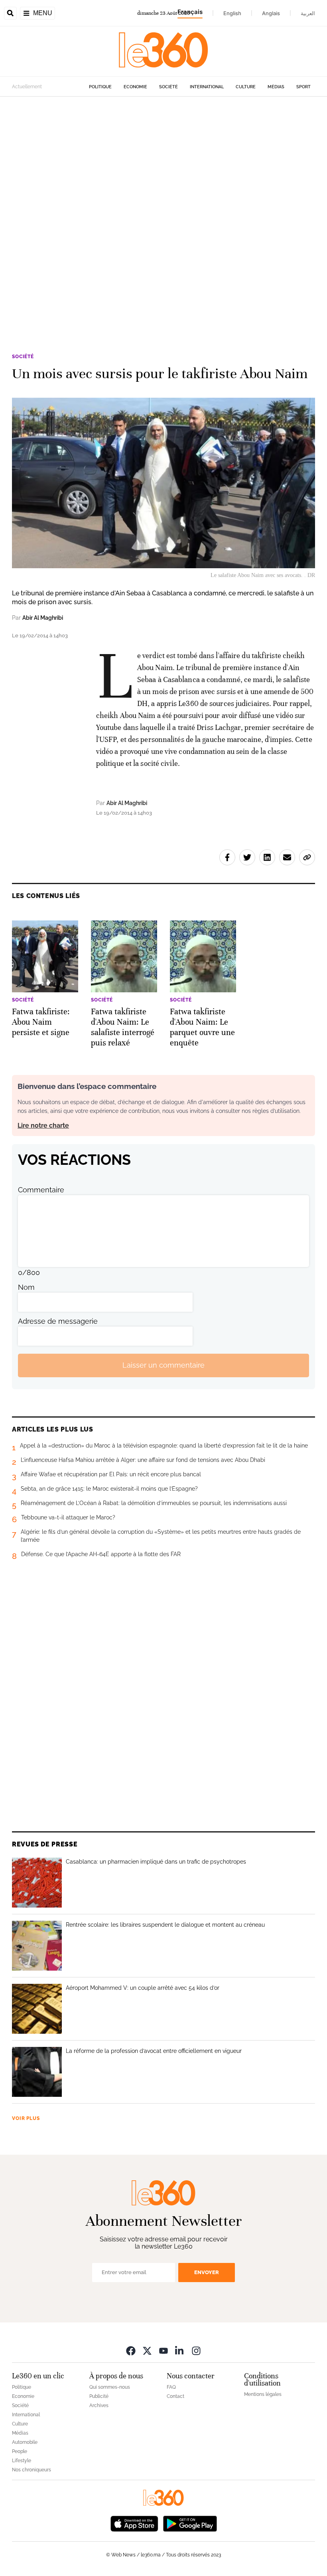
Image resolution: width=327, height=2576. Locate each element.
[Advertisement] (163, 195)
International (207, 87)
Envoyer (207, 2272)
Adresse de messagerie (58, 1321)
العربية (308, 13)
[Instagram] (196, 2351)
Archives (99, 2405)
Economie (135, 87)
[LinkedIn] (180, 2351)
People (20, 2451)
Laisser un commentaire (163, 1365)
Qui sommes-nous (110, 2387)
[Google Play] (190, 2523)
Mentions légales (263, 2394)
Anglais (271, 13)
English (232, 13)
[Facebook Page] (131, 2351)
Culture (246, 87)
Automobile (25, 2442)
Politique (100, 87)
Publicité (99, 2396)
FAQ (171, 2387)
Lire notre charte (43, 1125)
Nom (26, 1287)
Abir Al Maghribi (43, 618)
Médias (276, 87)
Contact (175, 2396)
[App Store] (134, 2523)
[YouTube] (163, 2351)
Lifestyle (22, 2461)
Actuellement (27, 87)
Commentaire (41, 1190)
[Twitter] (147, 2351)
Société (168, 87)
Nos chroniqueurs (32, 2470)
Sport (303, 87)
